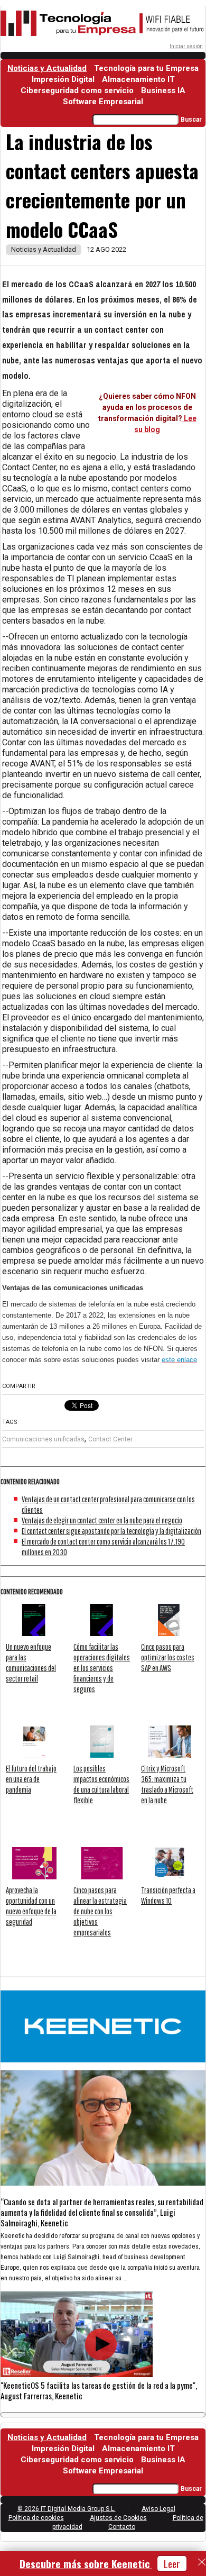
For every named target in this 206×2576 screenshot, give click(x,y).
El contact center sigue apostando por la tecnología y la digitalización (111, 1531)
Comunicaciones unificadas (43, 1439)
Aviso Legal (158, 2509)
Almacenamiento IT (138, 79)
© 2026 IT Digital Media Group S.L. (67, 2509)
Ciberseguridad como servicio (77, 90)
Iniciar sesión (186, 46)
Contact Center (110, 1439)
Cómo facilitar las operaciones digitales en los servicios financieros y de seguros (102, 1668)
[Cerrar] (202, 2562)
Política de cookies (36, 2518)
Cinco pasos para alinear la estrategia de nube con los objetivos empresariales (100, 1911)
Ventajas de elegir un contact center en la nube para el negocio (102, 1520)
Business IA (163, 90)
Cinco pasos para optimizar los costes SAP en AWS (168, 1657)
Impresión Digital (63, 79)
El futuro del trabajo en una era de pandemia (31, 1779)
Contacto (122, 2527)
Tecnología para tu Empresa (146, 68)
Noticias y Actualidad (47, 68)
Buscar (191, 120)
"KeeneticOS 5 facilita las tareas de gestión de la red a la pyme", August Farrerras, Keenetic (99, 2390)
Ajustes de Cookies (118, 2518)
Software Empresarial (103, 102)
